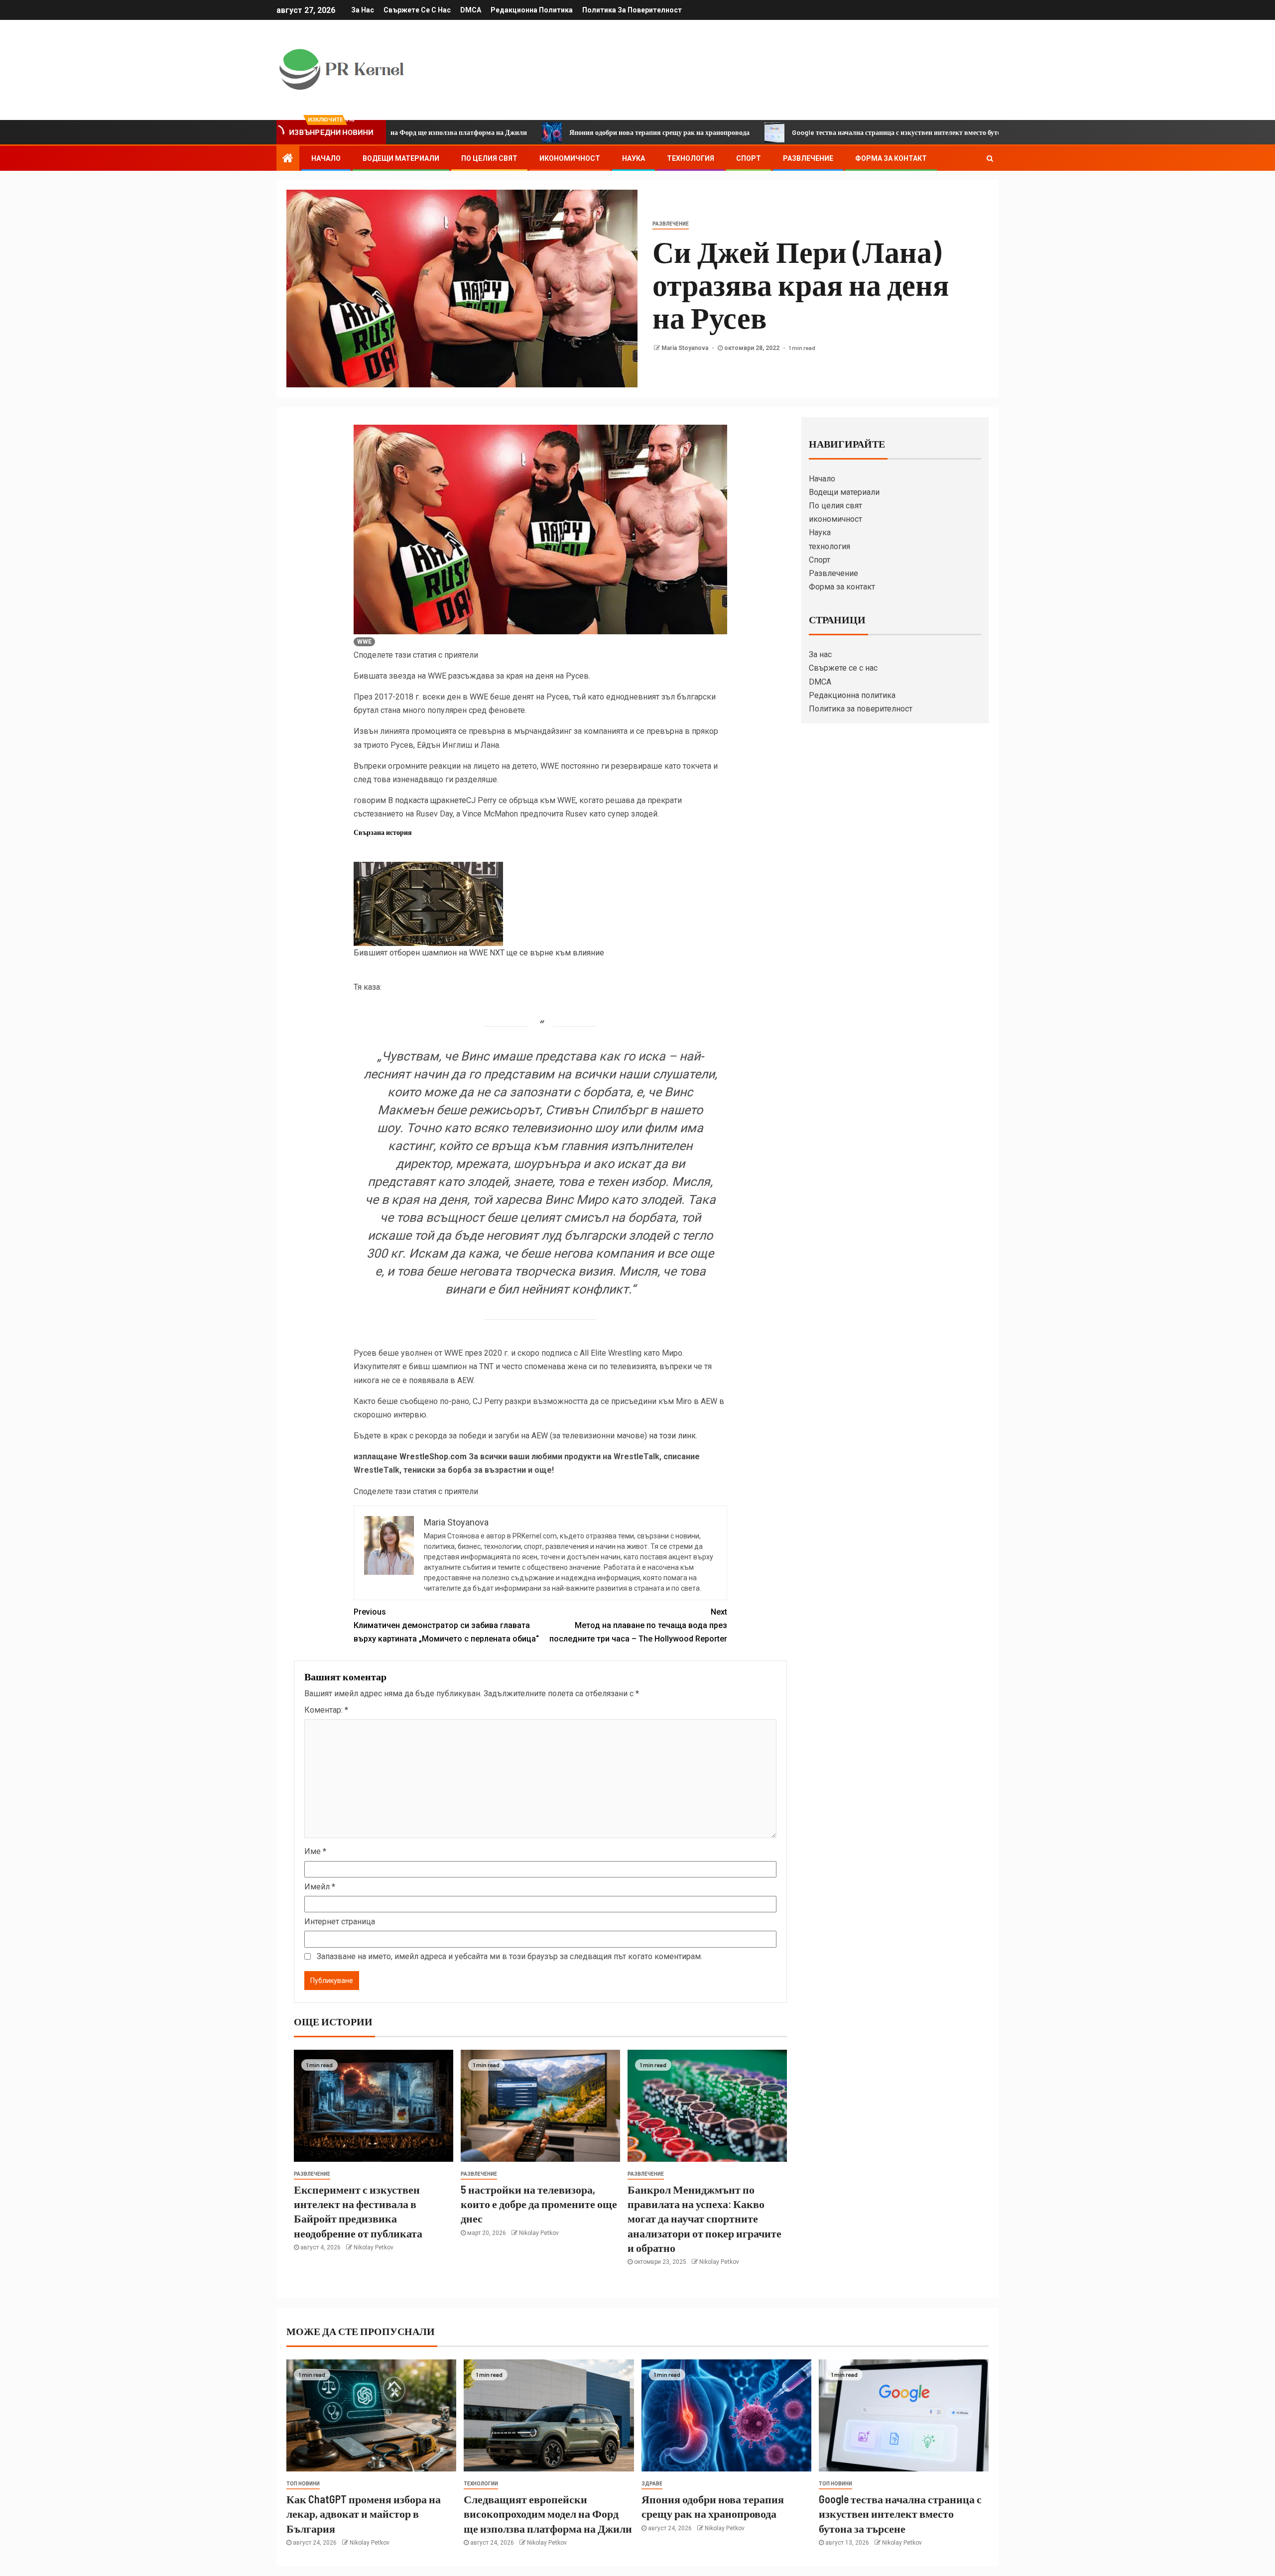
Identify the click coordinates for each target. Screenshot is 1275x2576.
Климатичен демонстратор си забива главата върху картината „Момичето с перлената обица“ (446, 1625)
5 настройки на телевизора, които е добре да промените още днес (539, 2204)
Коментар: (326, 1710)
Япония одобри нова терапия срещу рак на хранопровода (531, 132)
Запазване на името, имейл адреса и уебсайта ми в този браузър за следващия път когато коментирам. (510, 1956)
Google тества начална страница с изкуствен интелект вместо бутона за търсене (789, 132)
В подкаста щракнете (427, 800)
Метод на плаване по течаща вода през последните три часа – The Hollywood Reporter (638, 1625)
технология (691, 158)
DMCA (471, 10)
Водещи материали (401, 158)
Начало (326, 158)
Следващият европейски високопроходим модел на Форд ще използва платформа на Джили (548, 2514)
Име (315, 1851)
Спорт (749, 158)
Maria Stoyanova (686, 348)
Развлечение (808, 158)
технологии (481, 2484)
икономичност (570, 158)
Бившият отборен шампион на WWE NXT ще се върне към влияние (479, 953)
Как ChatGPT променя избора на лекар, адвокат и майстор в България (364, 2514)
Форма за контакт (891, 158)
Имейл (320, 1887)
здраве (652, 2484)
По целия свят (489, 158)
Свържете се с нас (417, 10)
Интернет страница (340, 1922)
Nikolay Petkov (374, 2247)
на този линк (672, 1436)
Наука (634, 158)
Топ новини (303, 2484)
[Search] (990, 158)
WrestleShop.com (433, 1457)
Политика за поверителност (632, 10)
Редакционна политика (532, 10)
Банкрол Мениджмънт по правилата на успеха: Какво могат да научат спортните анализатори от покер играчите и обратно (704, 2218)
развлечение (671, 224)
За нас (363, 10)
